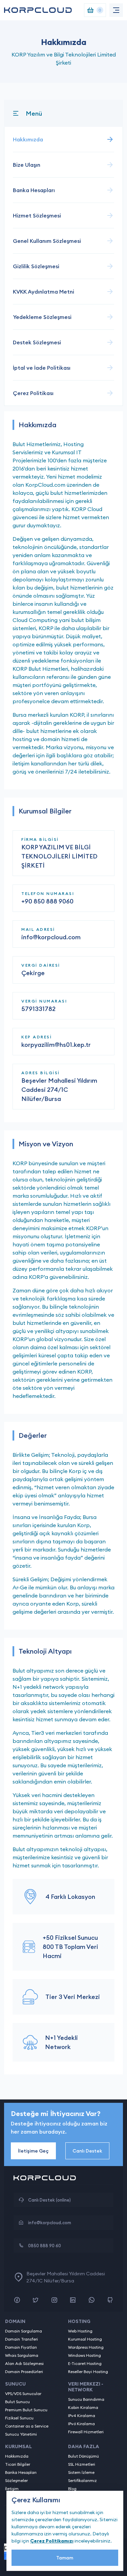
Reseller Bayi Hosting (88, 2372)
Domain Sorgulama (24, 2331)
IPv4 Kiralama (82, 2416)
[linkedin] (73, 2300)
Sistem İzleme (81, 2472)
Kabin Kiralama (83, 2407)
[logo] (38, 10)
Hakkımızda (28, 139)
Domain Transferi (22, 2339)
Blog (72, 2489)
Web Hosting (80, 2331)
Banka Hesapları (34, 190)
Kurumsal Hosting (85, 2339)
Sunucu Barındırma (86, 2399)
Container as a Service (27, 2426)
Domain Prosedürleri (24, 2372)
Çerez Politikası (33, 393)
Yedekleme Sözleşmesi (42, 317)
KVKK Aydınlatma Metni (44, 292)
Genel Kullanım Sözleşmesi (47, 241)
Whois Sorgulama (22, 2355)
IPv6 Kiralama (81, 2424)
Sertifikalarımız (82, 2480)
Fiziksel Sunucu (19, 2418)
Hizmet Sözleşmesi (37, 215)
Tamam (65, 2558)
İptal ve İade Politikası (42, 368)
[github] (110, 2300)
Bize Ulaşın (27, 165)
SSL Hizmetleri (82, 2464)
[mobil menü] (116, 10)
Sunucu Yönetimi (21, 2434)
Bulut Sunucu (17, 2402)
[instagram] (54, 2300)
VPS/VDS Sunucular (23, 2394)
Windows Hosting (84, 2355)
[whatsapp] (91, 2300)
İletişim (12, 2489)
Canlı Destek (87, 2151)
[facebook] (17, 2300)
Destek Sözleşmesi (37, 342)
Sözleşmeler (16, 2480)
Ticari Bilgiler (18, 2464)
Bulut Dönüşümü (83, 2456)
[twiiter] (36, 2300)
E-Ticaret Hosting (85, 2363)
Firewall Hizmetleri (86, 2432)
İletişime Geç (33, 2151)
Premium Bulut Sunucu (26, 2410)
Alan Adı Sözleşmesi (24, 2363)
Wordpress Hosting (86, 2347)
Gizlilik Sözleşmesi (36, 266)
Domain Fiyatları (21, 2347)
